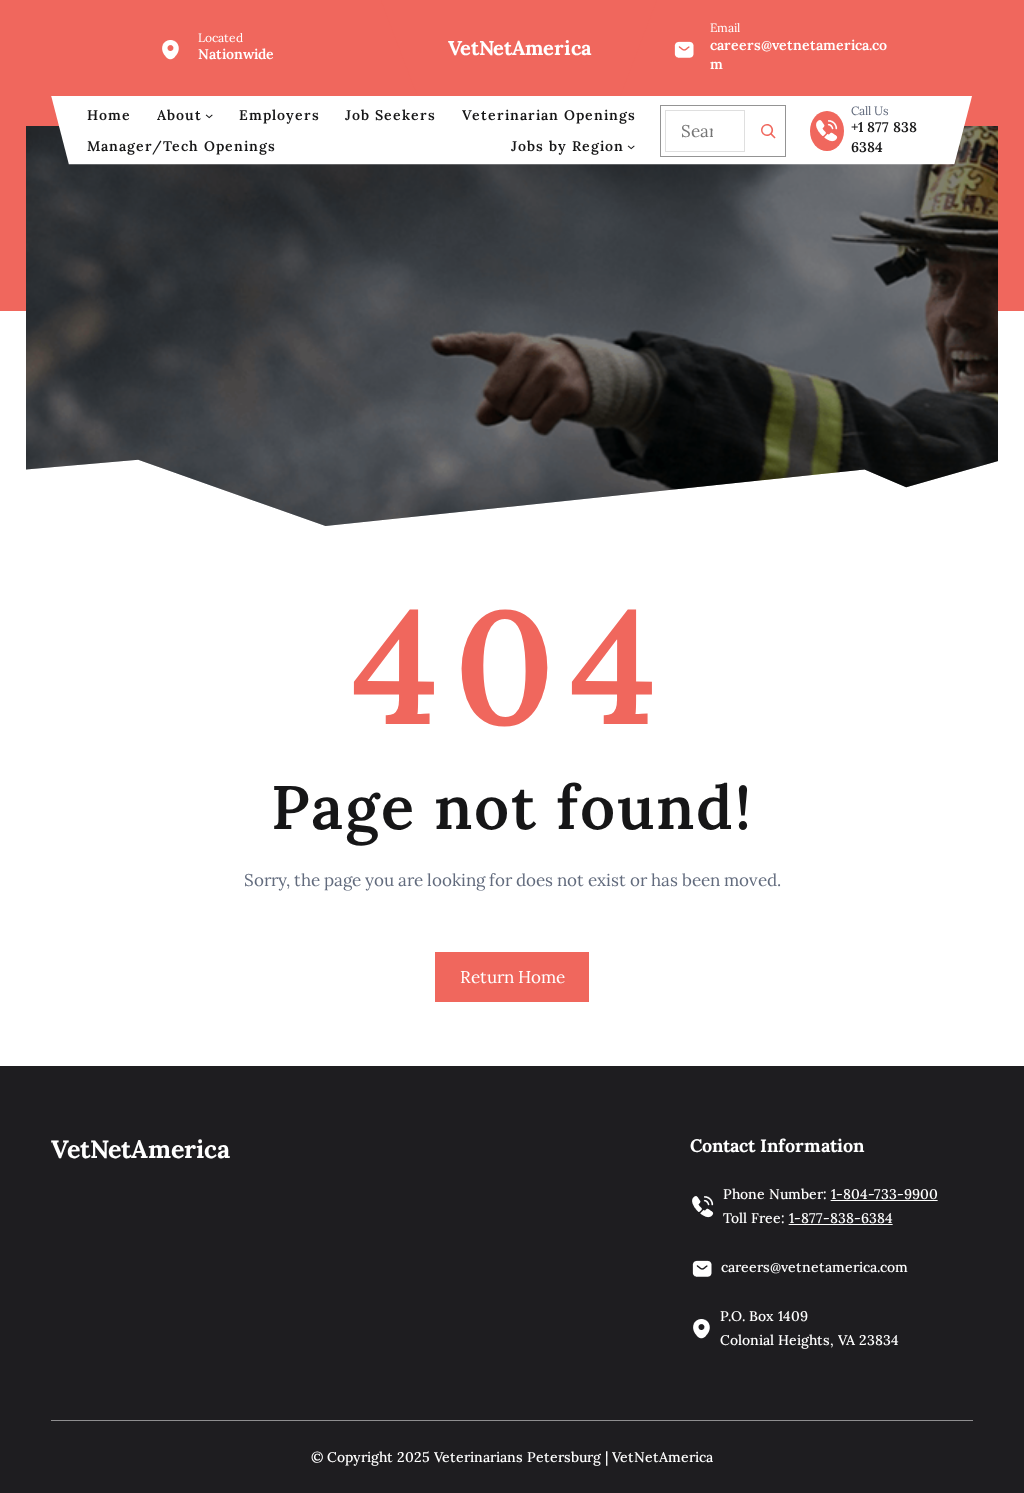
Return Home (512, 977)
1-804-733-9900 (884, 1194)
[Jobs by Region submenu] (631, 146)
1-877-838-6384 (841, 1218)
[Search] (768, 131)
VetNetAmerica (519, 47)
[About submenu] (209, 115)
